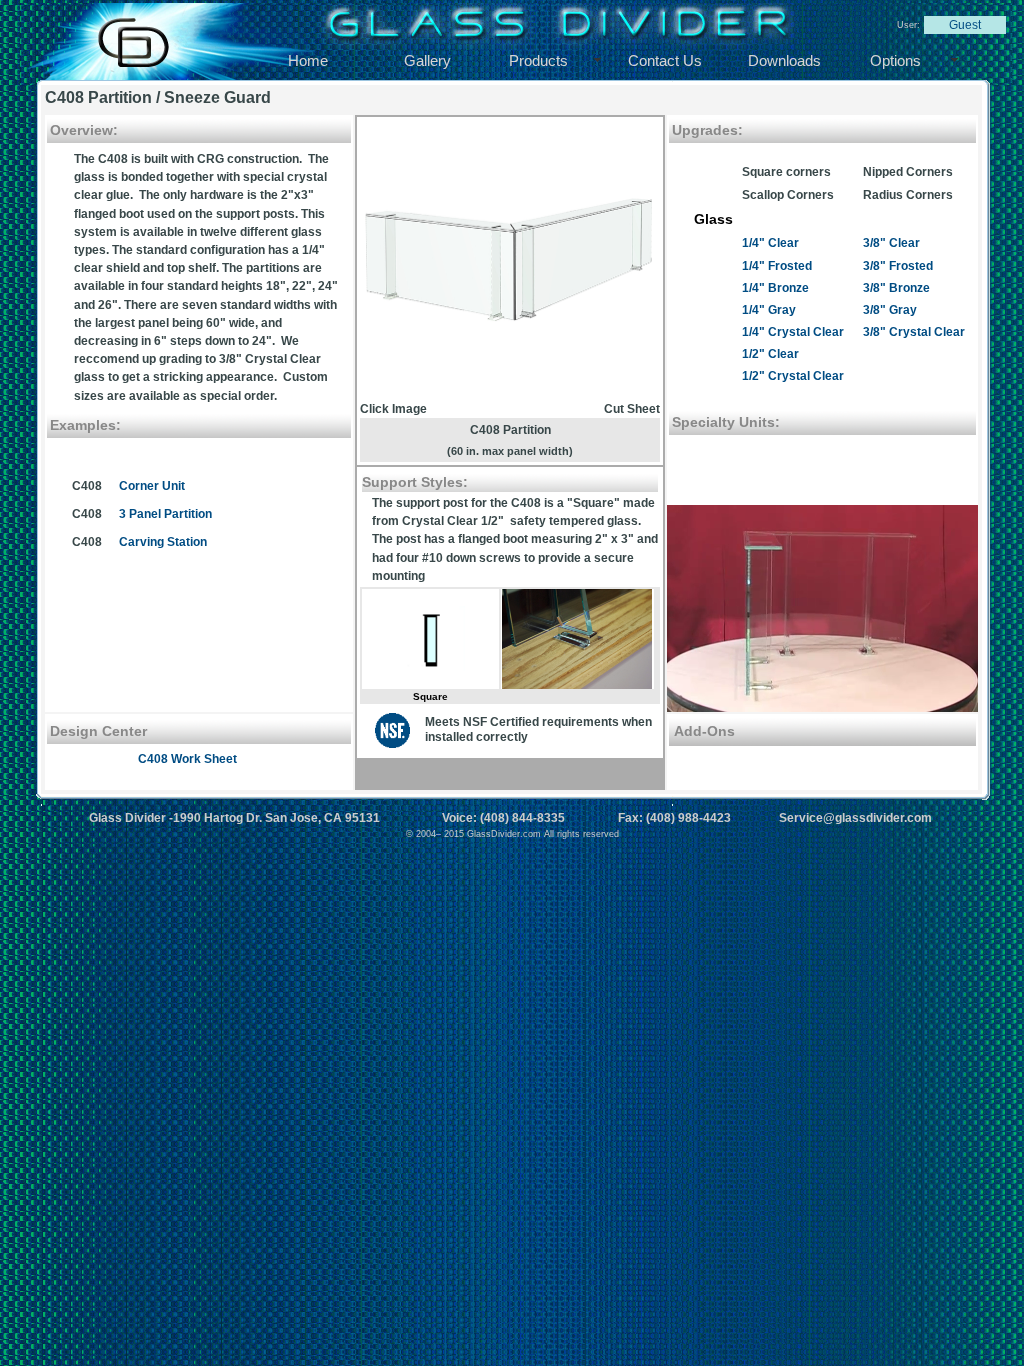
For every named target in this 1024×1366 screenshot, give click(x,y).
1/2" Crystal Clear (793, 376)
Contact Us (665, 60)
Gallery (427, 60)
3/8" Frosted (898, 266)
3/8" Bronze (896, 288)
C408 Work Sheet (187, 759)
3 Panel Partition (165, 514)
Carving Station (163, 542)
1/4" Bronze (775, 288)
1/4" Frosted (777, 266)
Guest (965, 25)
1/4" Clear (770, 243)
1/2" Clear (770, 354)
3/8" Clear (891, 243)
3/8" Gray (890, 310)
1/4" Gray (769, 310)
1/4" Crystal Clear (793, 332)
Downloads (784, 60)
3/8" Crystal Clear (914, 332)
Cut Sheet (632, 409)
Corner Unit (152, 486)
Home (308, 60)
